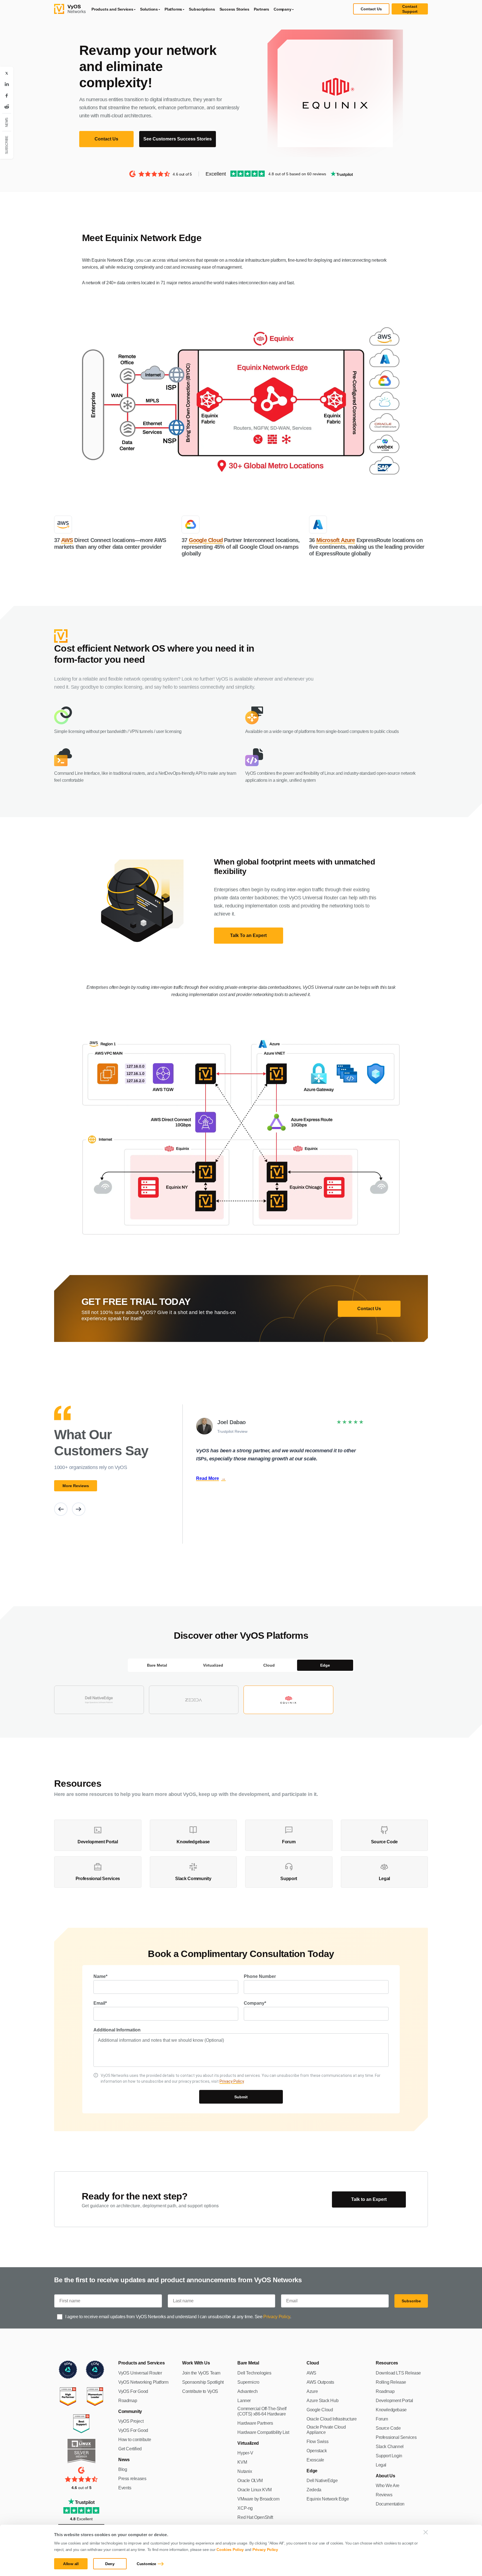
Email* (100, 2003)
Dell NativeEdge (322, 2481)
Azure (312, 2391)
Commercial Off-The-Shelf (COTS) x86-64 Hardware (262, 2411)
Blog (123, 2469)
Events (125, 2488)
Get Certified (130, 2449)
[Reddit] (7, 107)
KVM (242, 2462)
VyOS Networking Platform (143, 2382)
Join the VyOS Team (201, 2373)
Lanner (244, 2401)
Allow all (71, 2564)
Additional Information (117, 2030)
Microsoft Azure (336, 540)
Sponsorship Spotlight (203, 2382)
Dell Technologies (254, 2373)
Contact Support (410, 9)
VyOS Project (131, 2421)
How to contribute (135, 2440)
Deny (110, 2564)
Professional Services (396, 2437)
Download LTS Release (398, 2373)
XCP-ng (245, 2508)
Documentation (390, 2504)
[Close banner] (426, 2532)
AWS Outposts (320, 2382)
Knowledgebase (391, 2410)
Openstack (317, 2451)
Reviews (384, 2495)
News (7, 122)
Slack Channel (390, 2447)
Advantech (247, 2391)
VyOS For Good (133, 2391)
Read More (211, 1478)
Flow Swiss (317, 2442)
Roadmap (128, 2401)
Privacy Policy (265, 2550)
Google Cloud (206, 540)
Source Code (388, 2428)
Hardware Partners (255, 2423)
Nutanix (245, 2471)
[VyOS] (70, 9)
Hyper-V (245, 2453)
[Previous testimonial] (61, 1509)
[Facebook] (7, 96)
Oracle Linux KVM (255, 2490)
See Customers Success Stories (178, 139)
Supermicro (248, 2382)
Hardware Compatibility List (263, 2432)
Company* (255, 2003)
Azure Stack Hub (322, 2401)
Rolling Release (391, 2382)
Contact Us (371, 9)
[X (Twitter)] (7, 73)
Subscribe (411, 2301)
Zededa (314, 2490)
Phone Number (260, 1976)
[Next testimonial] (79, 1509)
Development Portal (394, 2401)
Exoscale (315, 2460)
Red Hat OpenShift (255, 2517)
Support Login (389, 2456)
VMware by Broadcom (258, 2499)
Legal (381, 2465)
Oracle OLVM (250, 2481)
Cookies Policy (230, 2550)
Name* (100, 1976)
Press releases (132, 2479)
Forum (382, 2419)
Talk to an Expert (369, 2199)
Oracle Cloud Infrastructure (332, 2419)
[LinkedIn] (7, 84)
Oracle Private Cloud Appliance (326, 2430)
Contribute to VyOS (200, 2391)
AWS (67, 540)
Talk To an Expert (248, 935)
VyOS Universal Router (140, 2373)
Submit (241, 2097)
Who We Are (388, 2486)
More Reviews (76, 1486)
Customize (146, 2564)
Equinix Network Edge (328, 2499)
